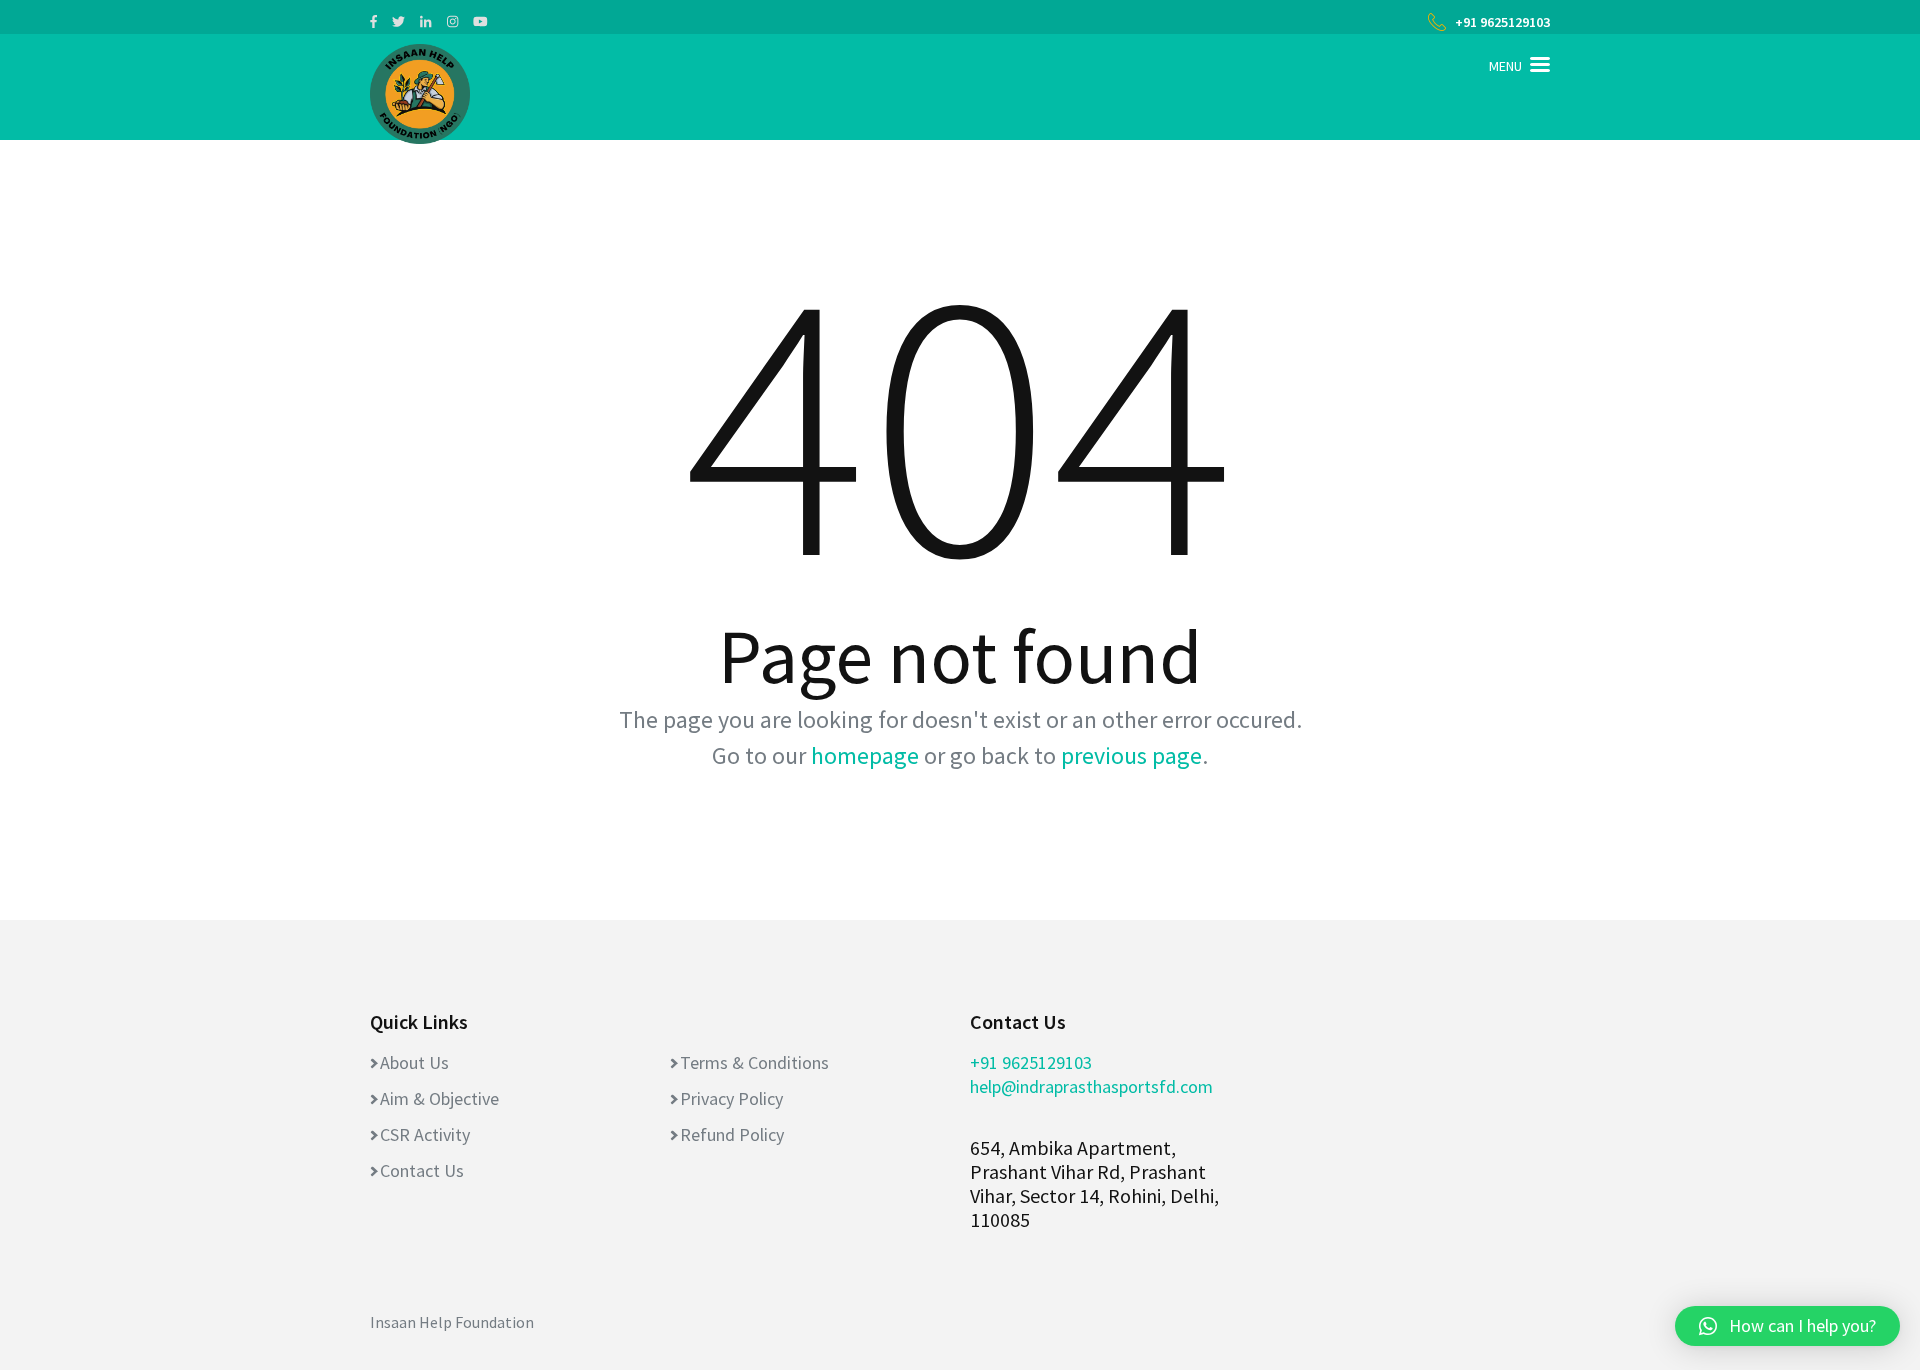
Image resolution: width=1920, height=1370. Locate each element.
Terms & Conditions (754, 1062)
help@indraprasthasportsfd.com (1091, 1086)
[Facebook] (373, 21)
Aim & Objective (439, 1098)
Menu (1505, 66)
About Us (414, 1062)
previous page (1131, 755)
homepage (865, 755)
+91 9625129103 (1502, 22)
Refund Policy (732, 1134)
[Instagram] (452, 21)
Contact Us (422, 1170)
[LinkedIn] (425, 21)
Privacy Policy (731, 1098)
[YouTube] (480, 21)
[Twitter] (398, 21)
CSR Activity (425, 1134)
